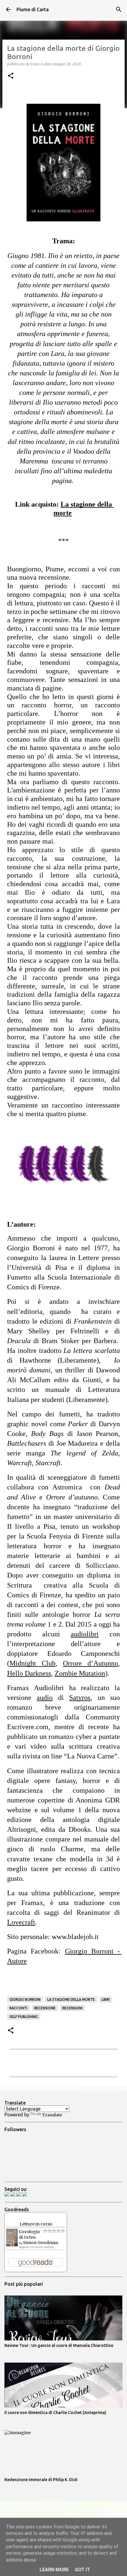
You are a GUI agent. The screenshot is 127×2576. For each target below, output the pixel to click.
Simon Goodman (41, 2243)
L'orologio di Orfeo (29, 2234)
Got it (82, 2570)
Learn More (54, 2570)
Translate (52, 2115)
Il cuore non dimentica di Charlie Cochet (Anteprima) (55, 2413)
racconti (18, 2008)
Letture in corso (36, 2224)
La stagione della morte (71, 1999)
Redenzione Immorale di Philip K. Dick (41, 2480)
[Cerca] (119, 9)
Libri (106, 1999)
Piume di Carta (33, 9)
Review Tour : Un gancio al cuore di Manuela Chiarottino (59, 2345)
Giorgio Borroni (25, 1999)
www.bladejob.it (75, 1937)
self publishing (24, 2017)
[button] (11, 76)
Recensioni (72, 2008)
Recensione (45, 2008)
